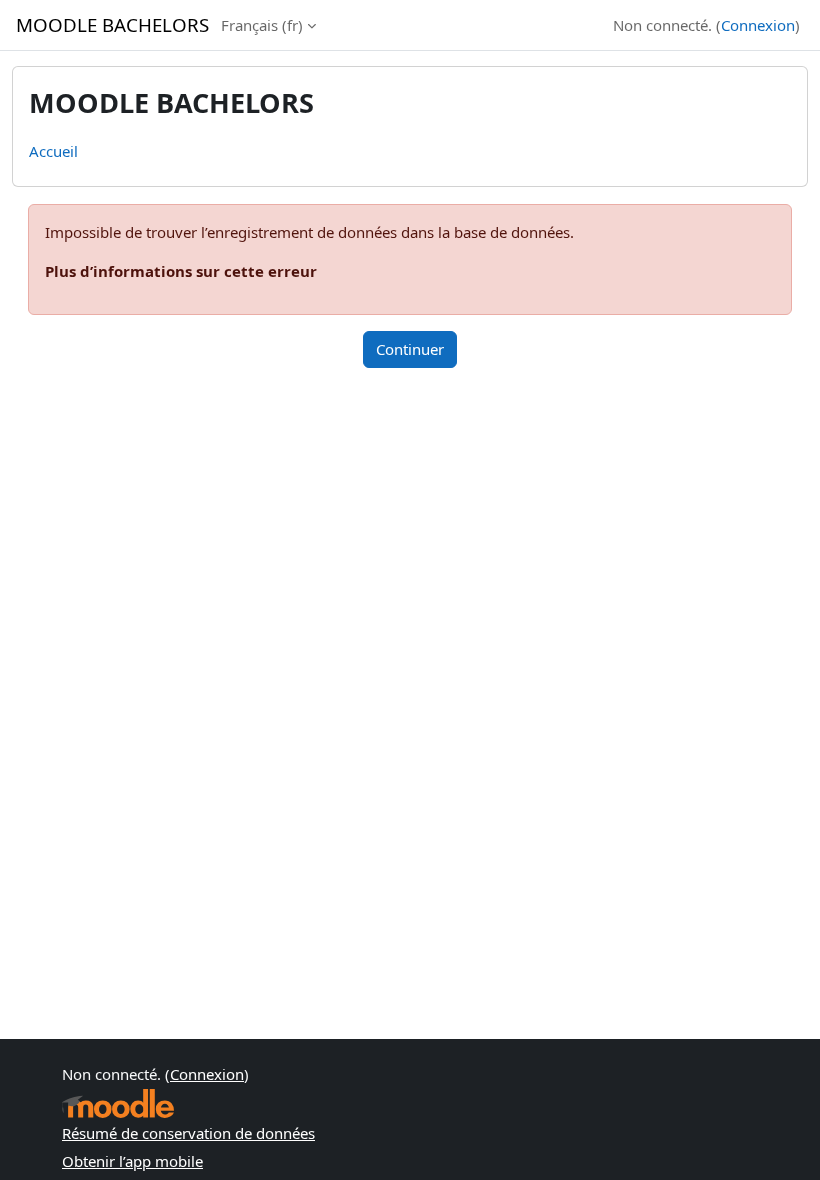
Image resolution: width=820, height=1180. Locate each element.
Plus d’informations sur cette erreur (181, 271)
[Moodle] (118, 1103)
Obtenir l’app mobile (132, 1161)
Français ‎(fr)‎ (262, 25)
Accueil (53, 151)
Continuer (410, 349)
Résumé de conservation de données (188, 1133)
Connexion (758, 25)
